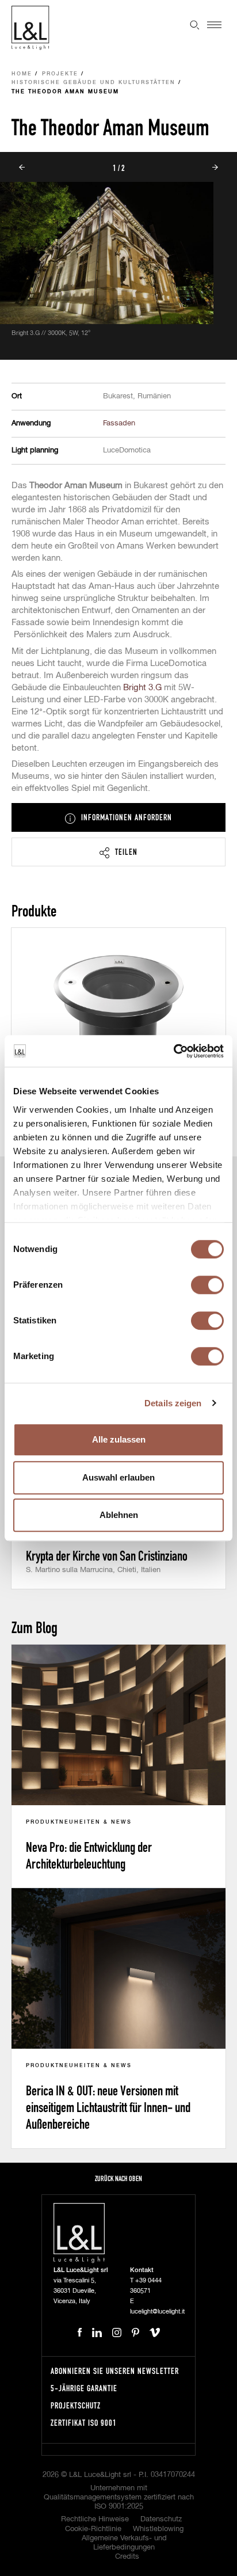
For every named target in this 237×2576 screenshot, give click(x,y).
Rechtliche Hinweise (95, 2519)
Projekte (60, 74)
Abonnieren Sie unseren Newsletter (115, 2371)
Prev (22, 167)
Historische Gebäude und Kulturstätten (93, 83)
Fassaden (119, 423)
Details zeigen (173, 1403)
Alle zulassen (119, 1439)
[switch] (207, 1285)
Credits (127, 2557)
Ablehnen (119, 1515)
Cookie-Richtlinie (93, 2529)
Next (215, 167)
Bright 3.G (142, 688)
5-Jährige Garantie (84, 2388)
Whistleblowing (158, 2529)
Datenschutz (161, 2519)
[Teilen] (118, 852)
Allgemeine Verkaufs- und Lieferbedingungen (124, 2543)
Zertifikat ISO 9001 (84, 2423)
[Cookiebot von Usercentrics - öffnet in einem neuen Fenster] (173, 1051)
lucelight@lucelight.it (157, 2311)
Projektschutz (76, 2405)
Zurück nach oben (118, 2179)
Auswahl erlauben (118, 1477)
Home (22, 74)
